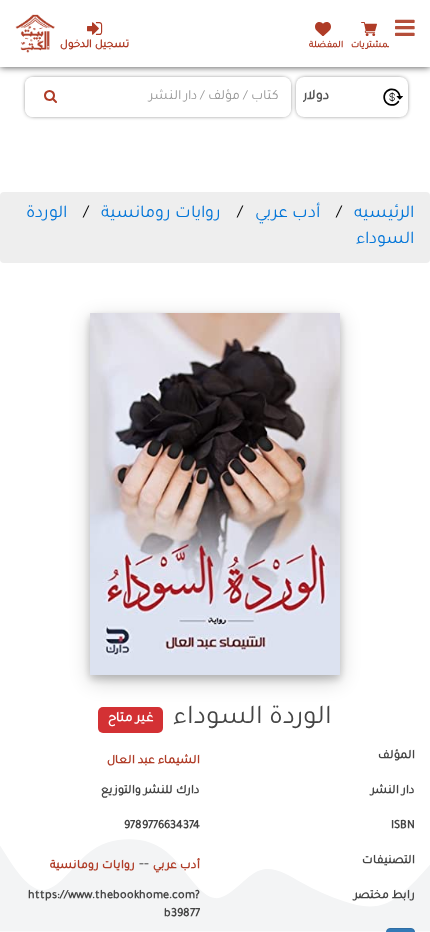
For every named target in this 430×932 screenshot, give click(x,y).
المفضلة (326, 45)
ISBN (403, 826)
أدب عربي (287, 214)
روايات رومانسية (161, 214)
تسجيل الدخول (94, 45)
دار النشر (393, 791)
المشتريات (372, 45)
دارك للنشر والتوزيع (150, 791)
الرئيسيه (384, 214)
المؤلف (396, 756)
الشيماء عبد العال (153, 761)
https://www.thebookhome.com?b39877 (114, 905)
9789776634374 (162, 826)
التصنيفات (388, 861)
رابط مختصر (384, 896)
